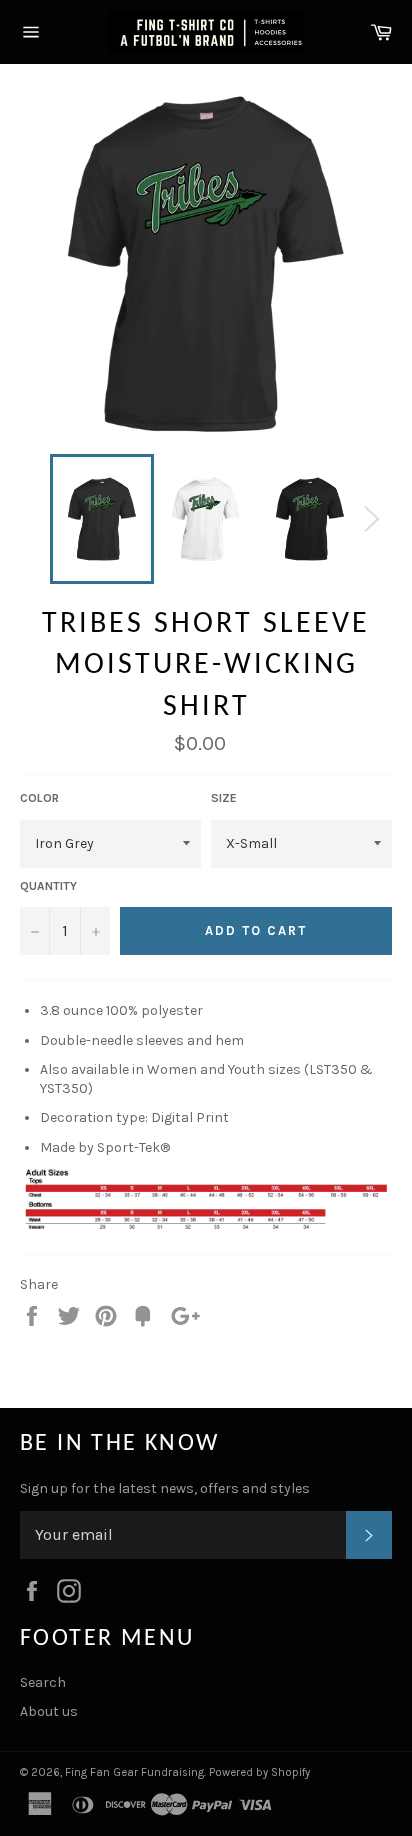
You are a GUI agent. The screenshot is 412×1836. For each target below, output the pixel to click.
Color (39, 798)
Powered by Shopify (259, 1772)
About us (49, 1711)
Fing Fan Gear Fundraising (134, 1772)
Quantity (48, 886)
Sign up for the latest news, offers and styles (165, 1488)
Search (43, 1682)
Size (224, 798)
